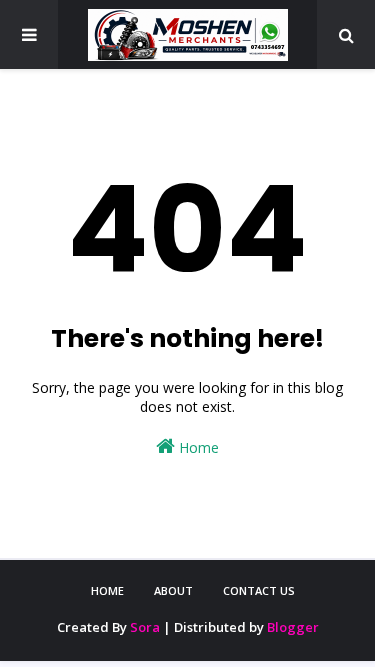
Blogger (293, 627)
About (173, 590)
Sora (145, 627)
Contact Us (259, 590)
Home (197, 447)
